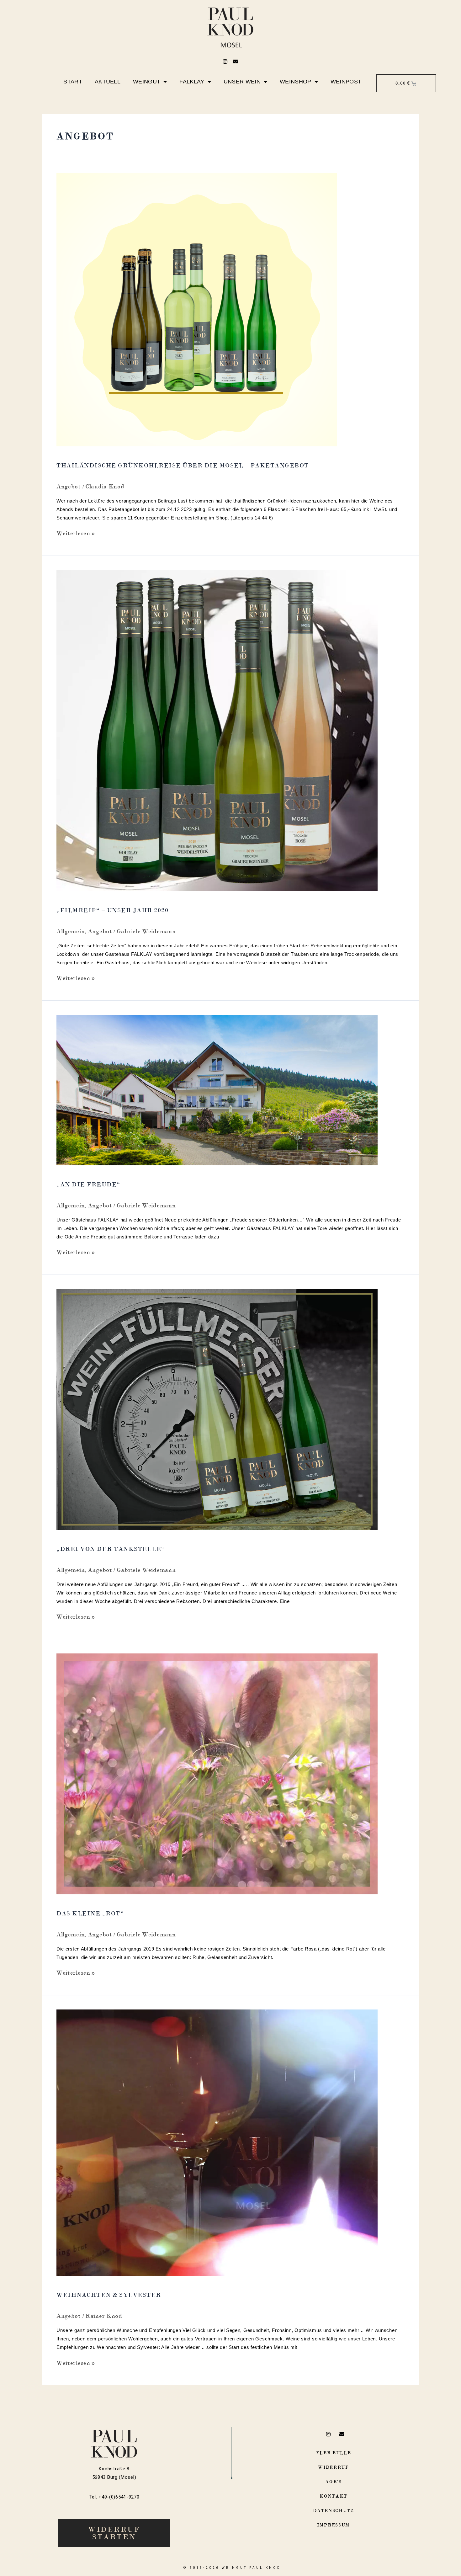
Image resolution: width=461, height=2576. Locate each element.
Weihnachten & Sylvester (109, 2295)
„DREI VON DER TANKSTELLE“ (111, 1549)
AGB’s (334, 2482)
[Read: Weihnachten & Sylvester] (217, 2142)
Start (73, 82)
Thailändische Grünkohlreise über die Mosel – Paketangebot (183, 465)
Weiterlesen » (76, 533)
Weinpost (346, 82)
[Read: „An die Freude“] (217, 1089)
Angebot (69, 486)
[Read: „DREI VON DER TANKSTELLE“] (217, 1409)
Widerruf (334, 2467)
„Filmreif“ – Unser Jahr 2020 (112, 910)
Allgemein (71, 931)
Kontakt (334, 2496)
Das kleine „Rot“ (90, 1913)
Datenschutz (334, 2510)
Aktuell (108, 82)
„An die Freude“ (88, 1184)
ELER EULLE (334, 2453)
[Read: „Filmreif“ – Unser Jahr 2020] (217, 730)
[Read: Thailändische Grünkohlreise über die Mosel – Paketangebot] (197, 309)
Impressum (334, 2525)
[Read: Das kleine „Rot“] (217, 1773)
